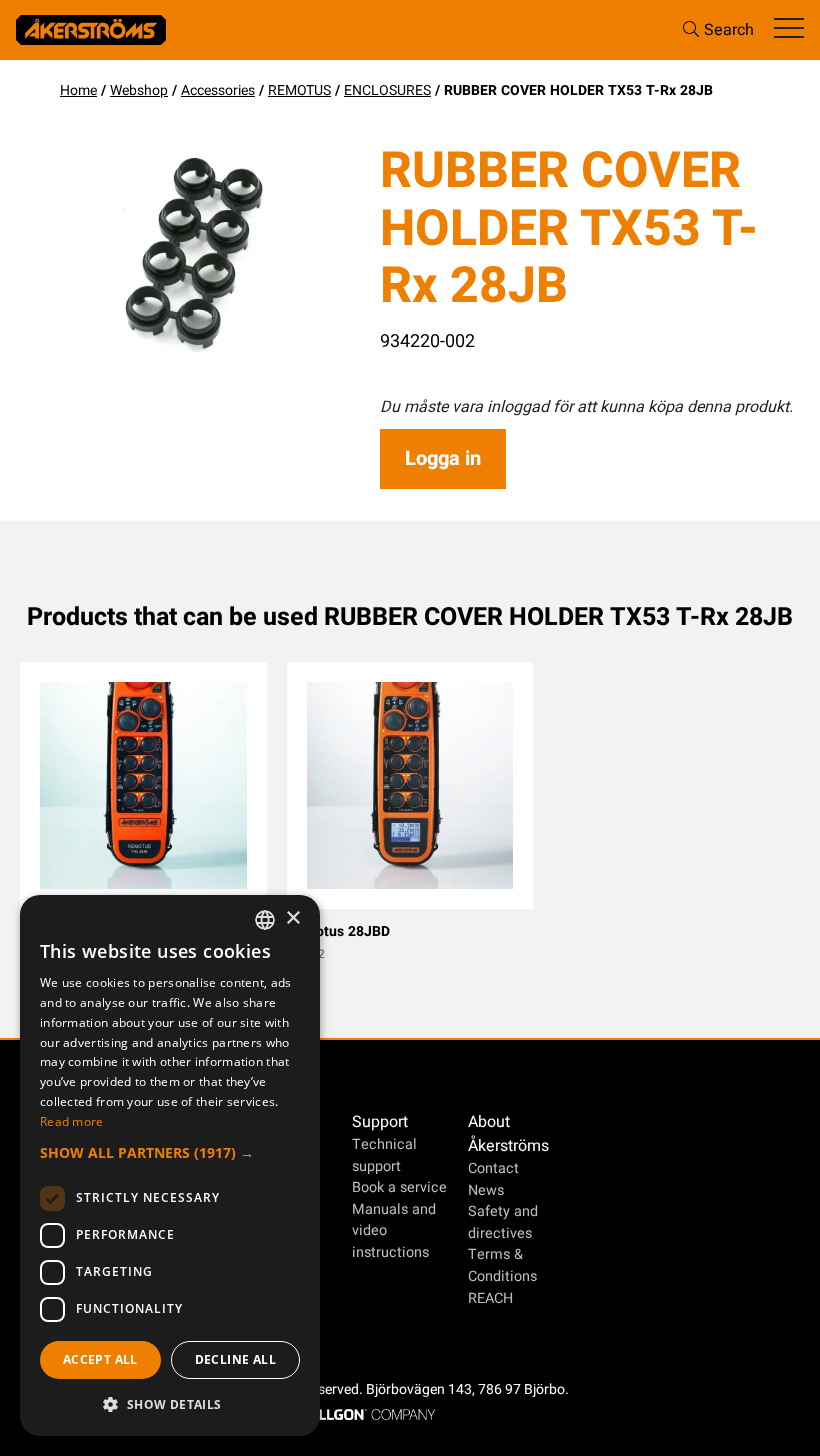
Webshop (139, 90)
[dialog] (170, 1165)
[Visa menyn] (789, 29)
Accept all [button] (100, 1359)
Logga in (443, 458)
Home (78, 90)
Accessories (218, 90)
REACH (490, 1298)
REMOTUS (299, 90)
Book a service (399, 1187)
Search (729, 30)
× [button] (292, 918)
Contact (493, 1168)
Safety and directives (503, 1222)
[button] (170, 1152)
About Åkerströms (508, 1134)
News (486, 1190)
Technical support (384, 1155)
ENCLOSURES (387, 90)
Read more (72, 1121)
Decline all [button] (235, 1359)
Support (380, 1122)
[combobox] (265, 920)
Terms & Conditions (502, 1265)
